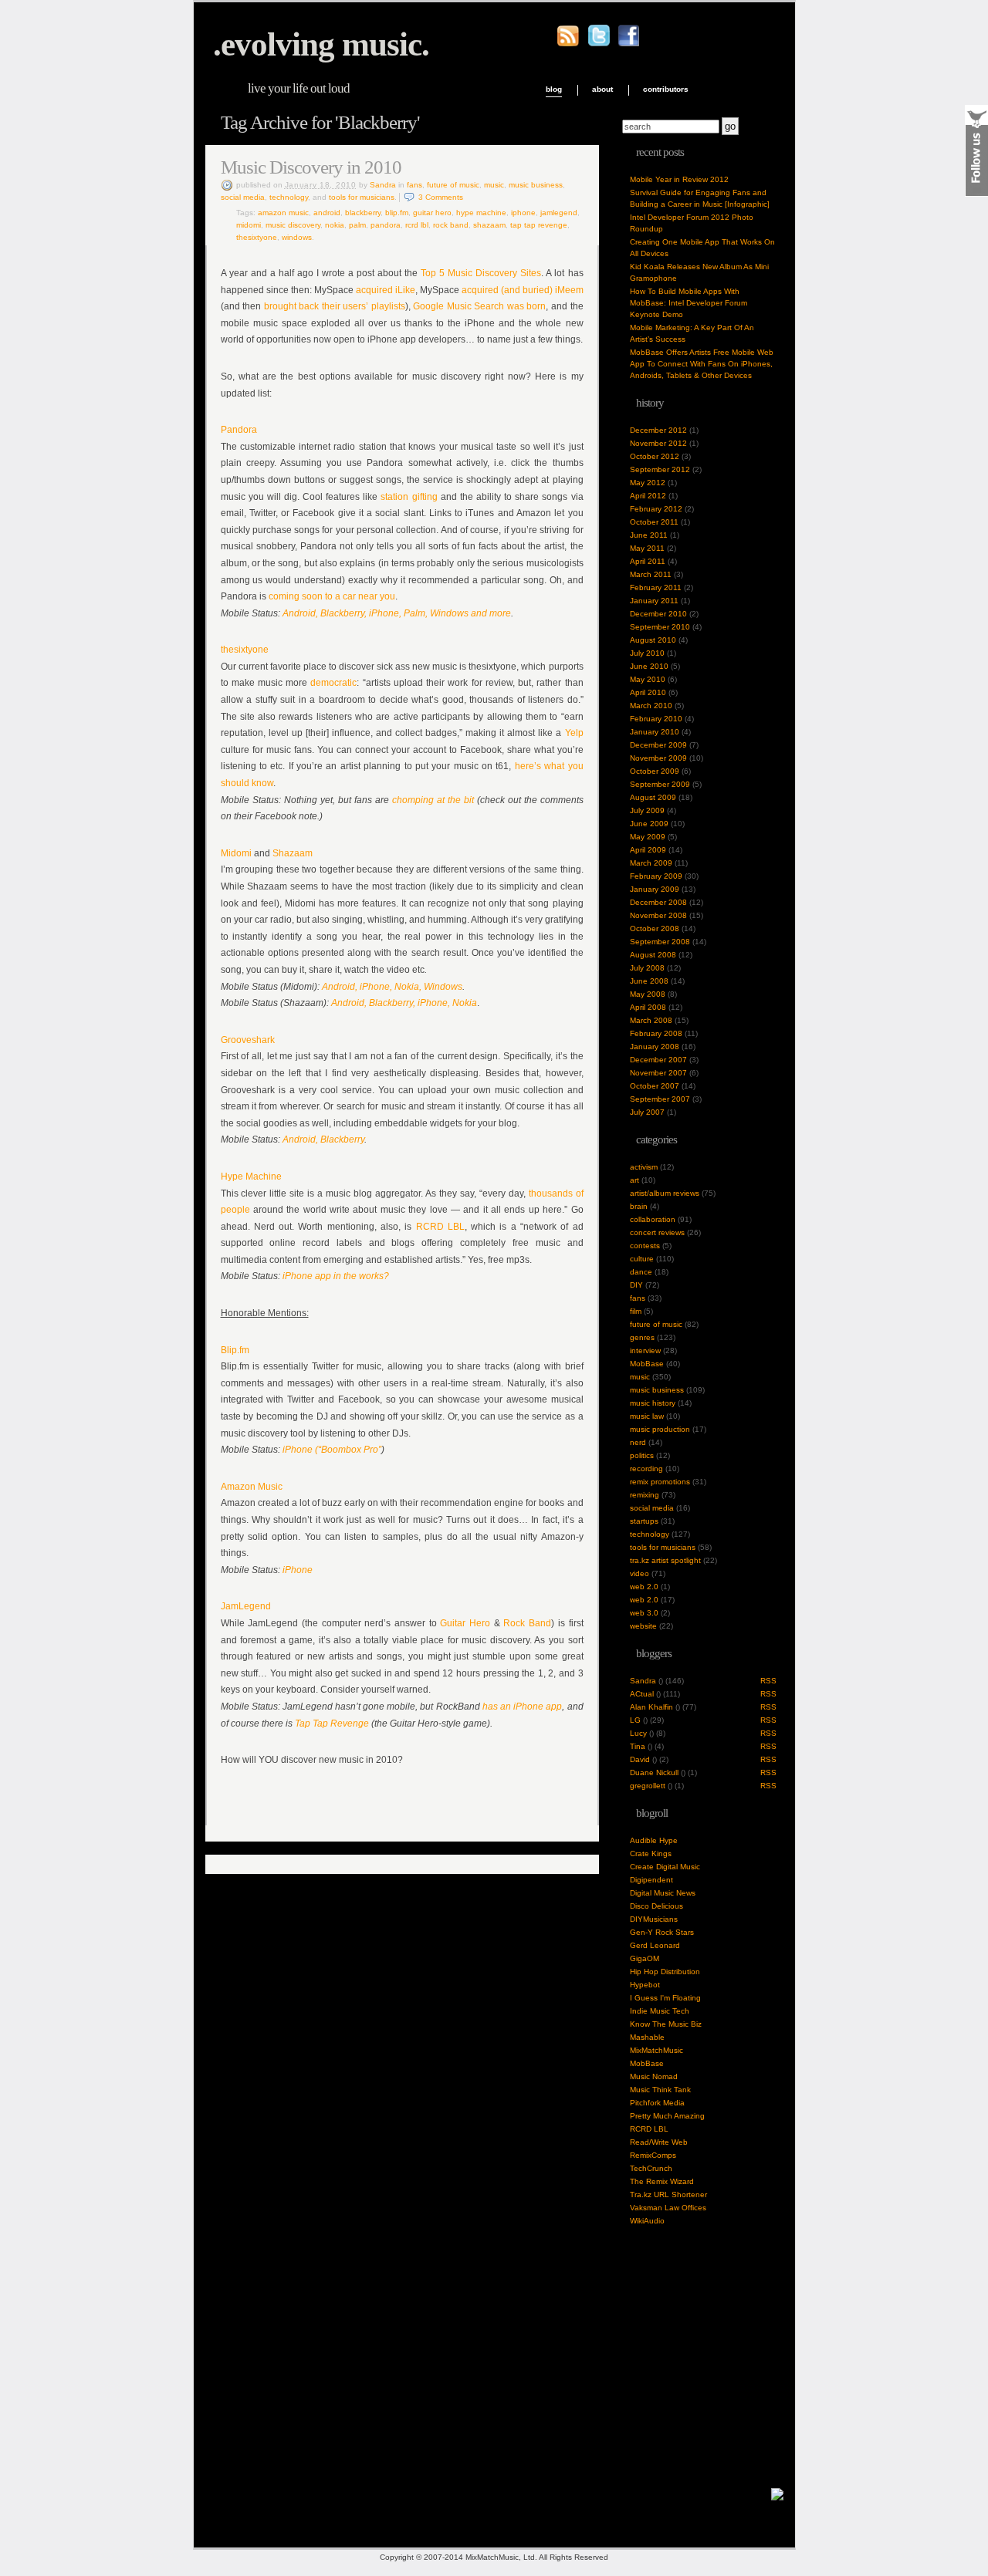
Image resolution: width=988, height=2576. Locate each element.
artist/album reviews (665, 1193)
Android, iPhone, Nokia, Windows (392, 987)
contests (645, 1246)
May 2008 (648, 994)
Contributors (666, 89)
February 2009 (656, 876)
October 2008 (655, 928)
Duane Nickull (654, 1772)
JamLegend (559, 213)
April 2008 (648, 1007)
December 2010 (658, 614)
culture (642, 1259)
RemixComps (653, 2155)
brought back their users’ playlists (335, 306)
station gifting (409, 497)
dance (641, 1272)
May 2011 (647, 548)
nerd (638, 1442)
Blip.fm (397, 213)
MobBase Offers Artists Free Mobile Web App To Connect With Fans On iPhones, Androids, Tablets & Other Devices (702, 364)
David (640, 1759)
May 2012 (648, 483)
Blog (554, 89)
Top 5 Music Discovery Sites (481, 273)
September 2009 (660, 784)
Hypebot (645, 1985)
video (639, 1573)
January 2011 (654, 601)
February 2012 (656, 509)
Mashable (647, 2037)
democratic (333, 683)
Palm (357, 225)
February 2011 (656, 587)
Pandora (386, 225)
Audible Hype (654, 1840)
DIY (636, 1285)
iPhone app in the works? (336, 1276)
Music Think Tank (660, 2090)
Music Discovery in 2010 (311, 167)
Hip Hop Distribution (665, 1972)
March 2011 (651, 574)
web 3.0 (644, 1613)
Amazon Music (252, 1487)
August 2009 (653, 797)
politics (642, 1455)
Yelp (574, 733)
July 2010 (647, 653)
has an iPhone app (523, 1707)
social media (243, 197)
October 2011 (654, 522)
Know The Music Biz (666, 2024)
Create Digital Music (665, 1867)
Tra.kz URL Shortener (668, 2194)
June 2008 (649, 981)
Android (327, 213)
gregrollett (648, 1786)
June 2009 (649, 824)
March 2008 (651, 1020)
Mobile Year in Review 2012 (679, 179)
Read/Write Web (659, 2142)
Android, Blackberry (323, 1139)
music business (536, 185)
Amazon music (283, 213)
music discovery (293, 225)
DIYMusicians (654, 1919)
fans (414, 185)
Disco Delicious (656, 1906)
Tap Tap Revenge (539, 225)
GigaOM (645, 1958)
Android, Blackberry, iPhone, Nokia (404, 1003)
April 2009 (648, 850)
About (602, 89)
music (494, 185)
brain (639, 1206)
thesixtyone (257, 237)
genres (642, 1337)
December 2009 (658, 745)
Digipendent (651, 1880)
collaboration (653, 1219)
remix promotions (660, 1482)
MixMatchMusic (656, 2050)
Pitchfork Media (657, 2103)
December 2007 (658, 1060)
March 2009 (651, 863)
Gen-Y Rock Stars (662, 1932)
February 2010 (656, 719)
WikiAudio (647, 2221)
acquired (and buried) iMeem (521, 290)
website (643, 1626)
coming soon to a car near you (332, 596)
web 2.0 (644, 1587)
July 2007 (647, 1112)
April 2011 (648, 561)
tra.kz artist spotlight (665, 1560)
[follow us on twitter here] (599, 44)
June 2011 (649, 535)
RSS (768, 1681)
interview (645, 1350)
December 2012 (658, 430)
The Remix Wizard (662, 2181)
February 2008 (656, 1033)
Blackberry (363, 213)
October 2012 (655, 456)
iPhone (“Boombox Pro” (332, 1450)
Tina (638, 1746)
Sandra (383, 185)
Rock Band (451, 225)
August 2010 (653, 640)
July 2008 (647, 968)
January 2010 (655, 732)
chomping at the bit (433, 800)
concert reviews (657, 1232)
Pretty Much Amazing (667, 2116)
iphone (523, 213)
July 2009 (647, 810)
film (636, 1311)
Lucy (638, 1733)
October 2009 (655, 771)
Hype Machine (481, 213)
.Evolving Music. (321, 44)
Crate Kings (651, 1854)
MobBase (647, 1364)
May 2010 (648, 679)
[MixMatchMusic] (777, 2498)
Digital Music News (663, 1893)
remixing (645, 1495)
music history (653, 1403)
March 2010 (651, 706)
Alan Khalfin (651, 1707)
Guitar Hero (432, 213)
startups (644, 1521)
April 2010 (648, 692)
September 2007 (660, 1099)
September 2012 (660, 469)
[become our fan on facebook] (628, 44)
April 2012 (648, 496)
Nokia (335, 225)
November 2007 (658, 1073)
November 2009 (658, 758)
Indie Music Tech (660, 2011)
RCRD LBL (417, 225)
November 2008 (658, 915)
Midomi (249, 225)
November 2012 (658, 443)
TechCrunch (651, 2168)
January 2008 (655, 1047)
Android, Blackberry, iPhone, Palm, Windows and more (397, 613)
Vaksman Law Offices (668, 2208)
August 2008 (653, 955)
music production (660, 1429)
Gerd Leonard (655, 1945)
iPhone (298, 1570)
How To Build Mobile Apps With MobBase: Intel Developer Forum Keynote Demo (689, 303)
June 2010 (649, 666)
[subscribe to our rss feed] (568, 44)
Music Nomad (654, 2076)
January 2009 (655, 889)
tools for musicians (362, 197)
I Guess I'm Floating (665, 1998)
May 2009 (648, 837)
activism (644, 1167)
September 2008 (660, 942)
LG (635, 1720)
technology (289, 197)
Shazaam (489, 225)
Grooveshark (248, 1040)
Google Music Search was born (479, 306)
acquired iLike (386, 290)
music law (647, 1416)
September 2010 (660, 627)
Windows (297, 237)
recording (646, 1469)
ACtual (642, 1694)
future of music (453, 185)
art (634, 1180)
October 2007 (655, 1086)
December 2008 (658, 902)
